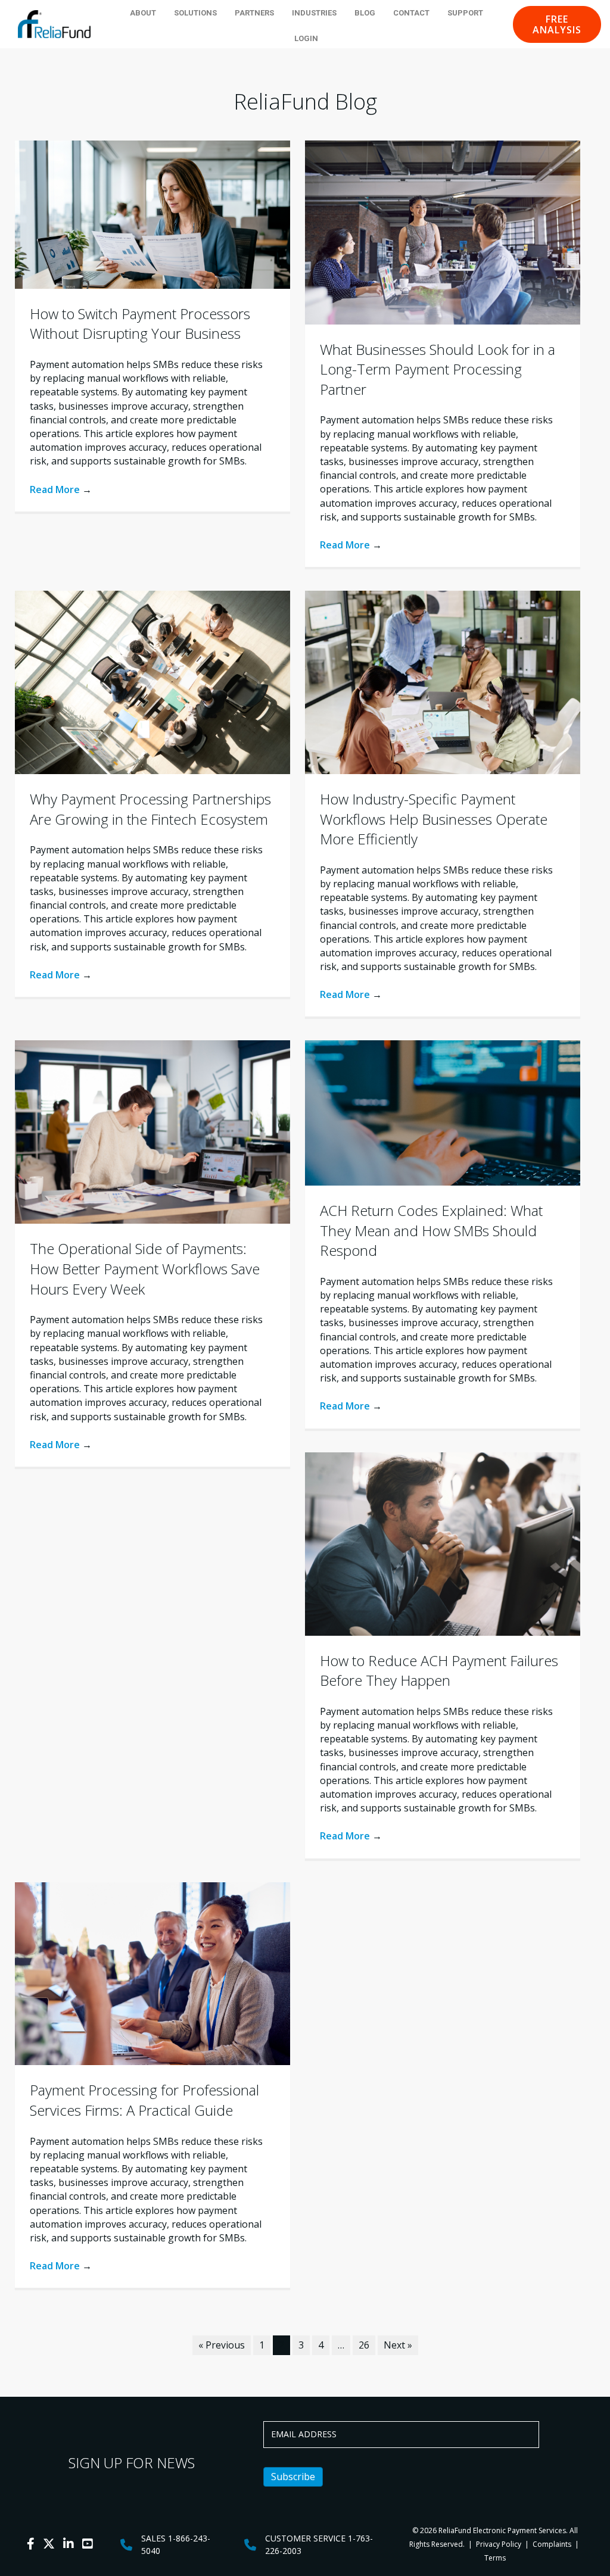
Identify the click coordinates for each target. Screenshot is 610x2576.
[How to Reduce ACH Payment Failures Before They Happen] (443, 1543)
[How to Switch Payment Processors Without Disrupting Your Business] (152, 214)
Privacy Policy (498, 2544)
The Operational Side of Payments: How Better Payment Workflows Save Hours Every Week (145, 1268)
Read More (61, 489)
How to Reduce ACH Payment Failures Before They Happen (439, 1671)
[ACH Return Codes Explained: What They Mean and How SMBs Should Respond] (443, 1112)
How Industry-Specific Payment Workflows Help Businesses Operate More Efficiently (434, 819)
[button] (557, 24)
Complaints (552, 2544)
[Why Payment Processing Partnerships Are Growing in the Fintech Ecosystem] (152, 681)
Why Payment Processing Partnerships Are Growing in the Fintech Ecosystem (150, 809)
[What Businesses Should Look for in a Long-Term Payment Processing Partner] (443, 232)
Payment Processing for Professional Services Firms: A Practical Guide (144, 2100)
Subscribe (293, 2477)
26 (364, 2345)
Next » (398, 2345)
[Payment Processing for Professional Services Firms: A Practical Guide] (152, 1973)
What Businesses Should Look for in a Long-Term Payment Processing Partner (438, 369)
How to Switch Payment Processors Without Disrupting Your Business (140, 324)
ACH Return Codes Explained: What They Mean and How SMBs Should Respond (431, 1230)
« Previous (222, 2345)
